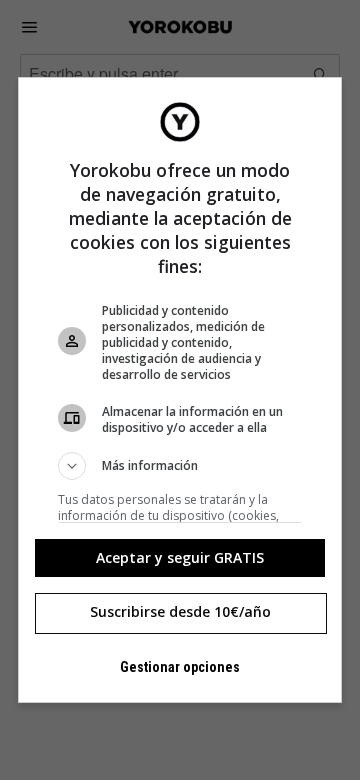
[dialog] (180, 390)
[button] (180, 466)
